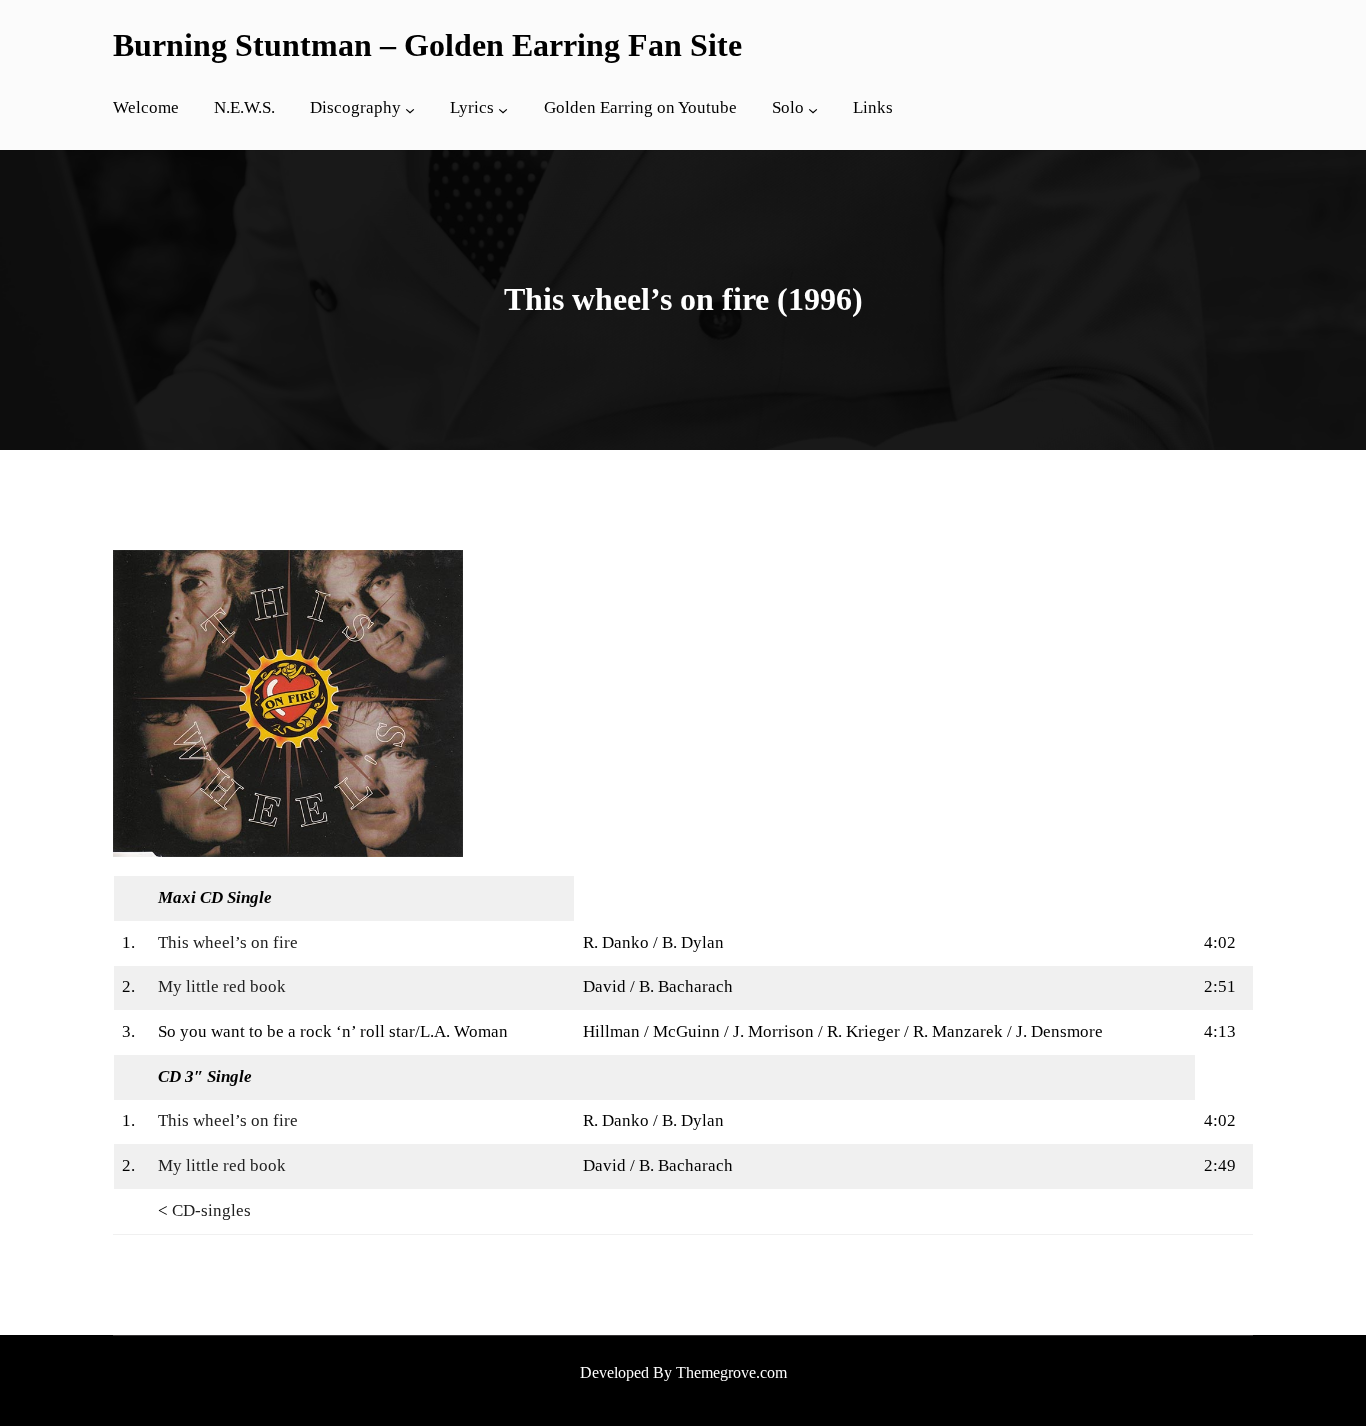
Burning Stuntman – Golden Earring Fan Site (427, 45)
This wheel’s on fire (228, 942)
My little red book (222, 986)
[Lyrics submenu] (503, 110)
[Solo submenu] (813, 110)
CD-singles (211, 1210)
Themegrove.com (731, 1372)
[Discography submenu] (410, 110)
